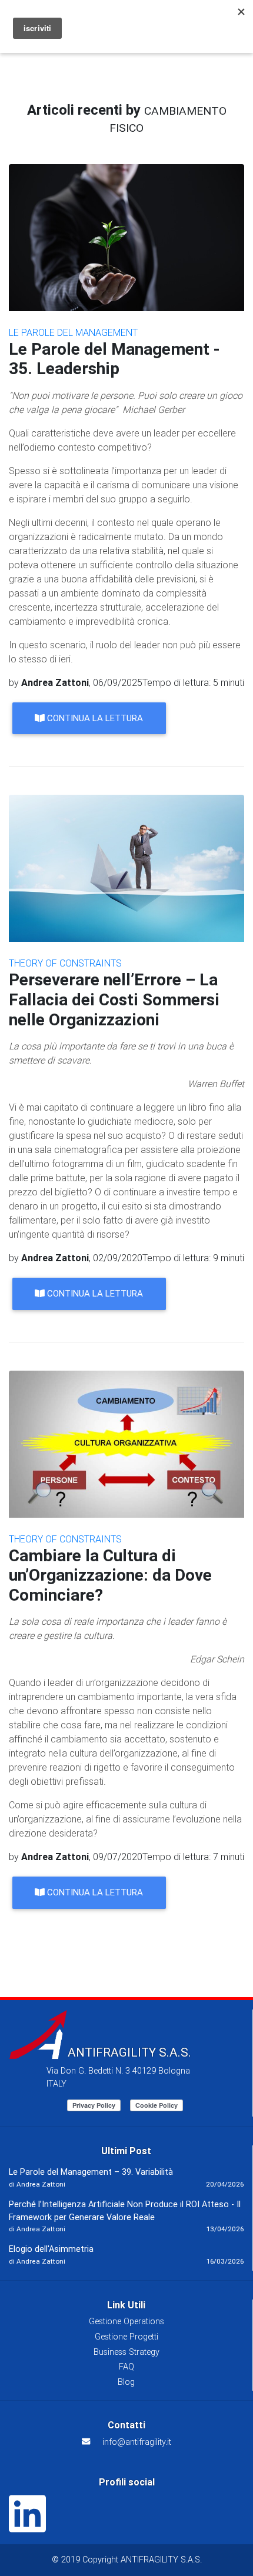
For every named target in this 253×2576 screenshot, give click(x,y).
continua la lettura (94, 718)
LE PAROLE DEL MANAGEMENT (73, 332)
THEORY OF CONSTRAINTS (65, 963)
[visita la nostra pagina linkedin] (27, 2527)
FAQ (126, 2367)
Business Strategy (126, 2352)
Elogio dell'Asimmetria (51, 2249)
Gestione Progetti (126, 2337)
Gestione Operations (126, 2321)
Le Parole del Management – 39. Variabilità (91, 2172)
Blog (126, 2382)
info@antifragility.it (137, 2442)
